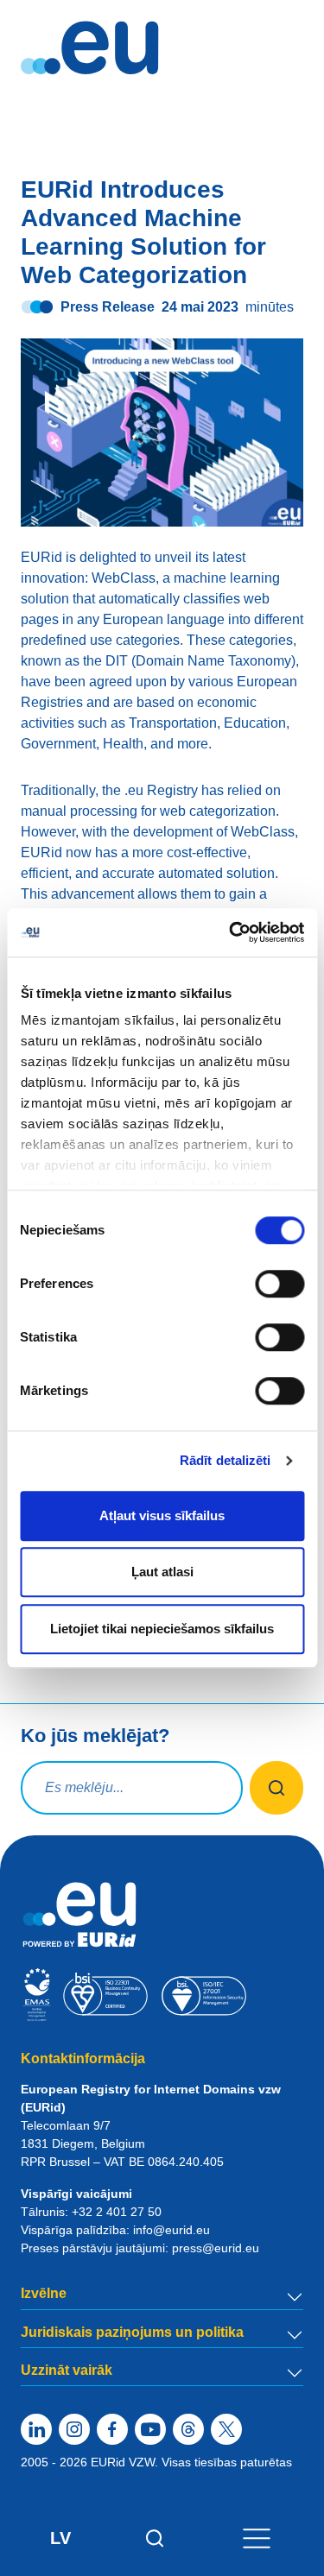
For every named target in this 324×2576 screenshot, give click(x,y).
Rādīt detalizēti (226, 1460)
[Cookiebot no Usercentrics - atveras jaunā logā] (231, 932)
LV (60, 2538)
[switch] (280, 1284)
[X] (226, 2429)
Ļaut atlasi (162, 1572)
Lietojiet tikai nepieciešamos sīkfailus (162, 1629)
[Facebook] (112, 2429)
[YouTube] (150, 2429)
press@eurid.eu (216, 2248)
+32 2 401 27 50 (117, 2212)
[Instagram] (74, 2429)
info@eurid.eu (172, 2230)
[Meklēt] (155, 2538)
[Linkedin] (36, 2429)
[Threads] (188, 2429)
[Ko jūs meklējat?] (277, 1788)
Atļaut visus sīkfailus (162, 1515)
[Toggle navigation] (257, 2538)
